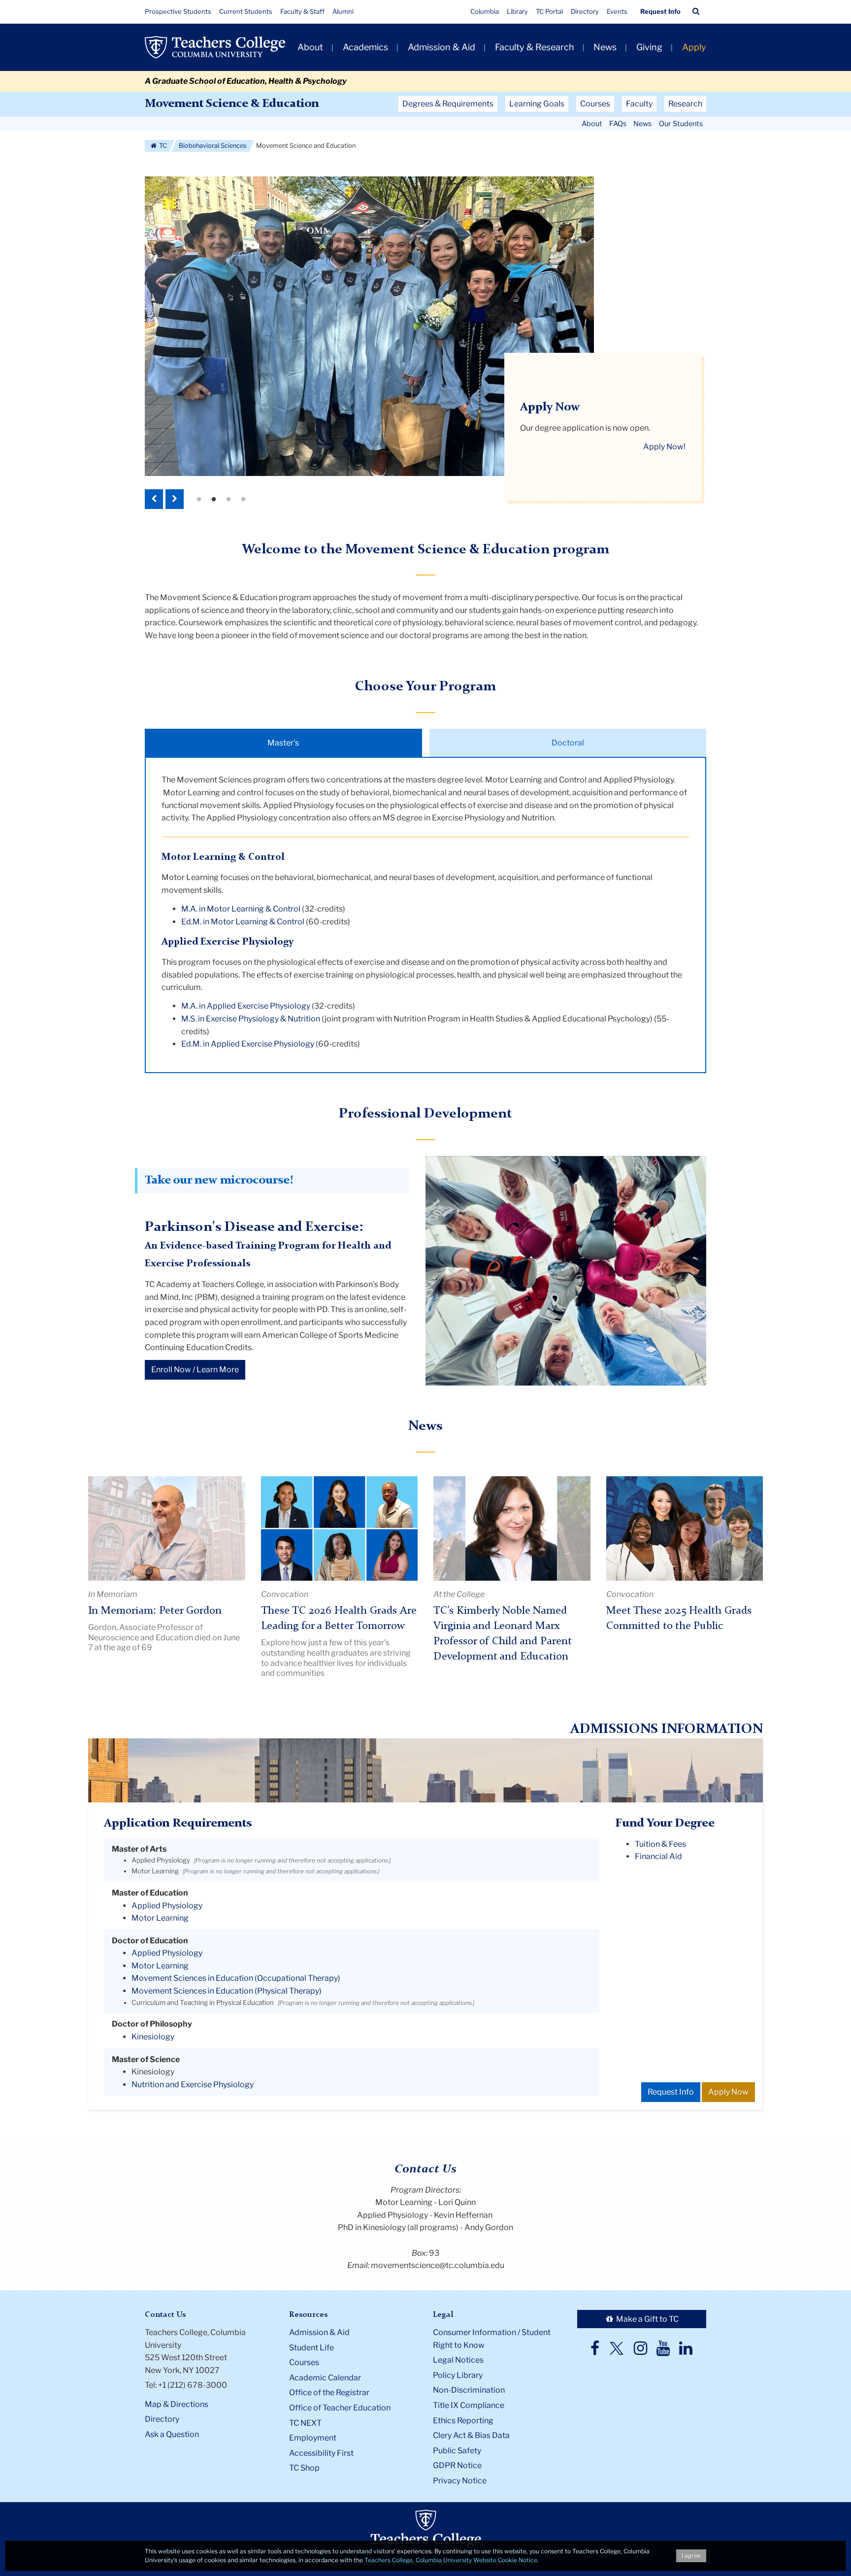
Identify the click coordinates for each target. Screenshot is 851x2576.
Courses (304, 2362)
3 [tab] (229, 500)
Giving (649, 47)
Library (517, 11)
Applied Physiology (161, 1860)
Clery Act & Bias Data (471, 2435)
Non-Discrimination (469, 2390)
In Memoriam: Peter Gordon (155, 1611)
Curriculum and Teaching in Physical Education (203, 2002)
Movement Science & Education (232, 104)
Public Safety (457, 2451)
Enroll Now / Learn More (195, 1370)
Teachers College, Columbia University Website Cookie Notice (451, 2560)
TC (162, 146)
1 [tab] (199, 500)
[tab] (283, 743)
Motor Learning (155, 1871)
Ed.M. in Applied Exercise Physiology (248, 1044)
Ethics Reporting (463, 2421)
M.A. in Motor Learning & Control (241, 909)
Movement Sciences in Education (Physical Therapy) (227, 1991)
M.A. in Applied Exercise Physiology (246, 1006)
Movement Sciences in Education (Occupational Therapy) (236, 1978)
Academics (365, 47)
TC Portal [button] (549, 11)
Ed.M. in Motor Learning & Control (243, 922)
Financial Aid (658, 1856)
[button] (696, 11)
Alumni (343, 11)
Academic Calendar (325, 2378)
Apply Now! (664, 447)
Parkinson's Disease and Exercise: (254, 1227)
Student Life (311, 2348)
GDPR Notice (457, 2465)
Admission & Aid (442, 47)
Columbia (485, 11)
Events (617, 11)
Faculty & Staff (302, 11)
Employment (313, 2438)
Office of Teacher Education (340, 2408)
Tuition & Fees (660, 1844)
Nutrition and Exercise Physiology (193, 2085)
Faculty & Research (535, 47)
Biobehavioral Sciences (213, 146)
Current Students (246, 11)
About (310, 47)
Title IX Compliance (469, 2405)
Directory (585, 11)
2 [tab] (214, 500)
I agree (691, 2556)
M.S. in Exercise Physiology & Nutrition (251, 1019)
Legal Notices (458, 2360)
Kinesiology (153, 2037)
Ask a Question (172, 2434)
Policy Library (458, 2375)
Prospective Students (178, 11)
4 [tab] (243, 500)
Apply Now (728, 2092)
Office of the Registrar (329, 2392)
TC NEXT (305, 2423)
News (605, 47)
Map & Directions (177, 2404)
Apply (694, 47)
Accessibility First (321, 2453)
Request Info (660, 11)
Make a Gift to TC (647, 2319)
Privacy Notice (460, 2481)
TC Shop (304, 2468)
